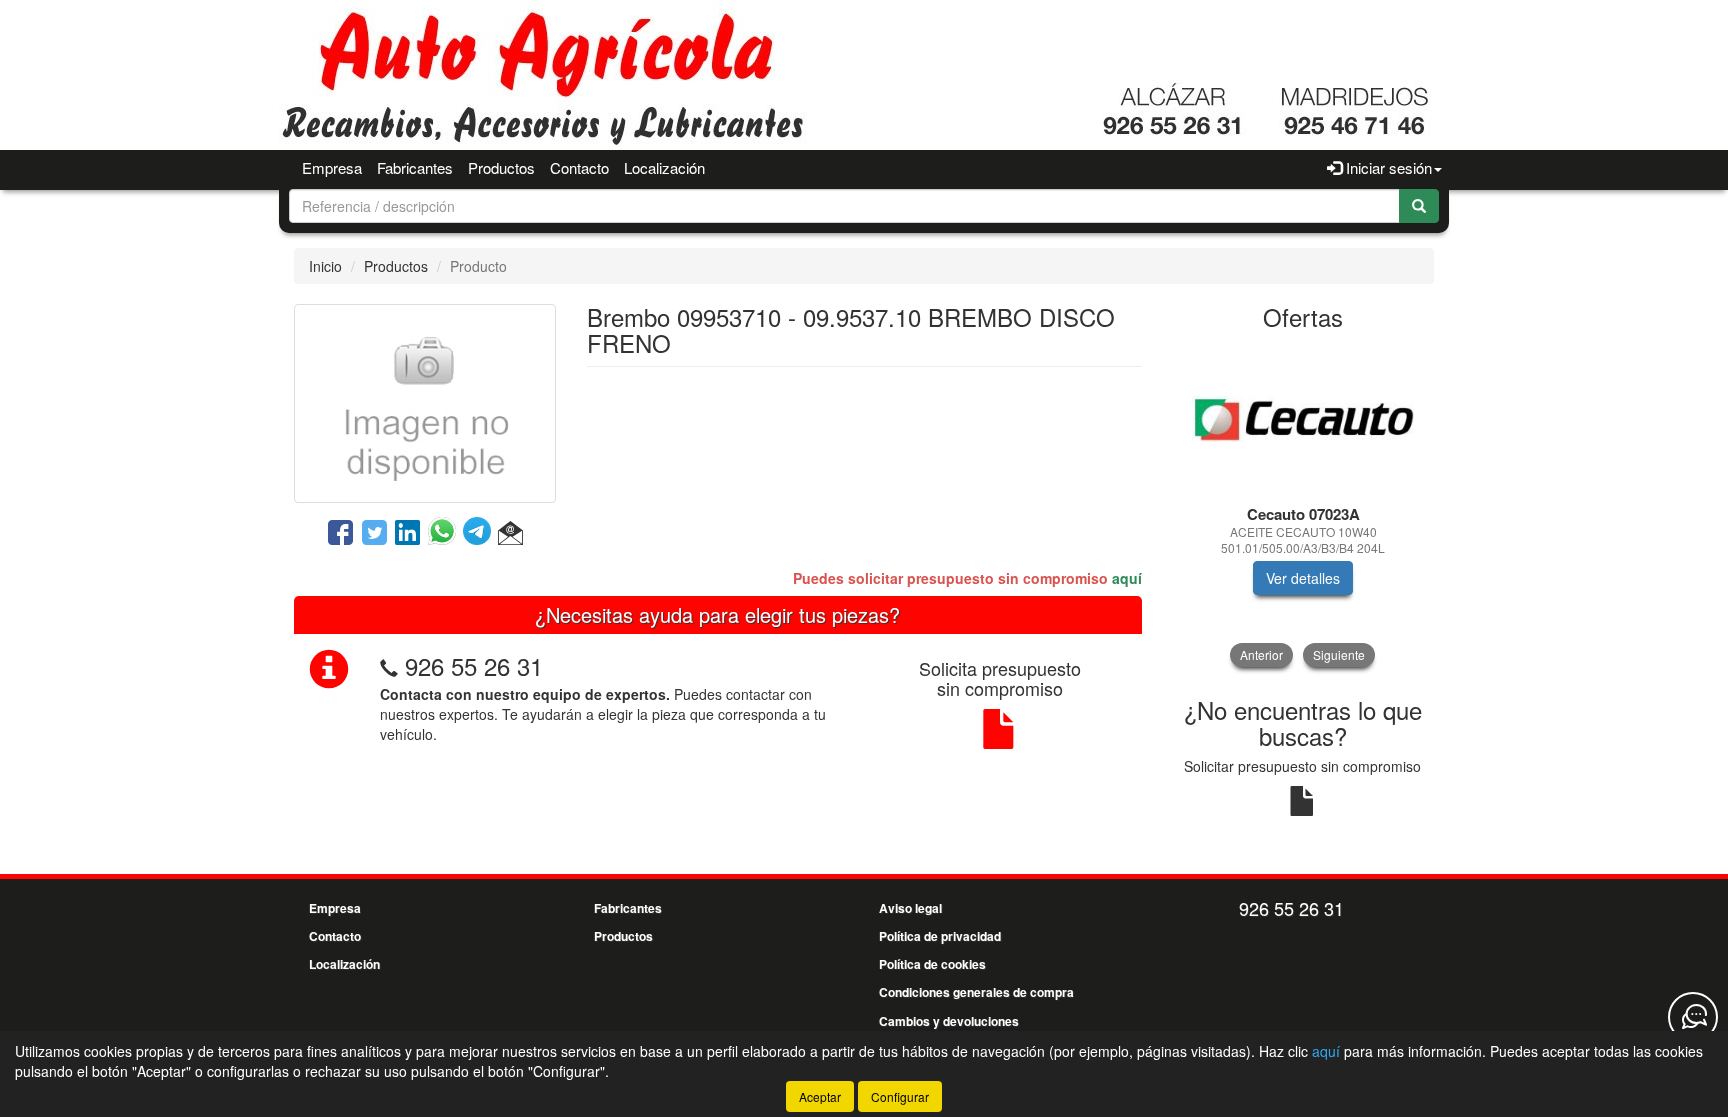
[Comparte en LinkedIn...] (408, 534)
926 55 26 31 (474, 665)
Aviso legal (910, 908)
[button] (510, 534)
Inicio (325, 266)
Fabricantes (415, 167)
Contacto (579, 167)
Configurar (900, 1096)
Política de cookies (932, 964)
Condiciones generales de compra (976, 992)
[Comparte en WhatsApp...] (445, 534)
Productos (501, 167)
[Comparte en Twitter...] (374, 534)
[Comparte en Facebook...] (340, 534)
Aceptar (820, 1096)
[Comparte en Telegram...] (480, 534)
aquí (1127, 578)
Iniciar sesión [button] (1387, 167)
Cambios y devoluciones (949, 1021)
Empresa (332, 167)
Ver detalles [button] (1303, 578)
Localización (664, 167)
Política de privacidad (940, 936)
